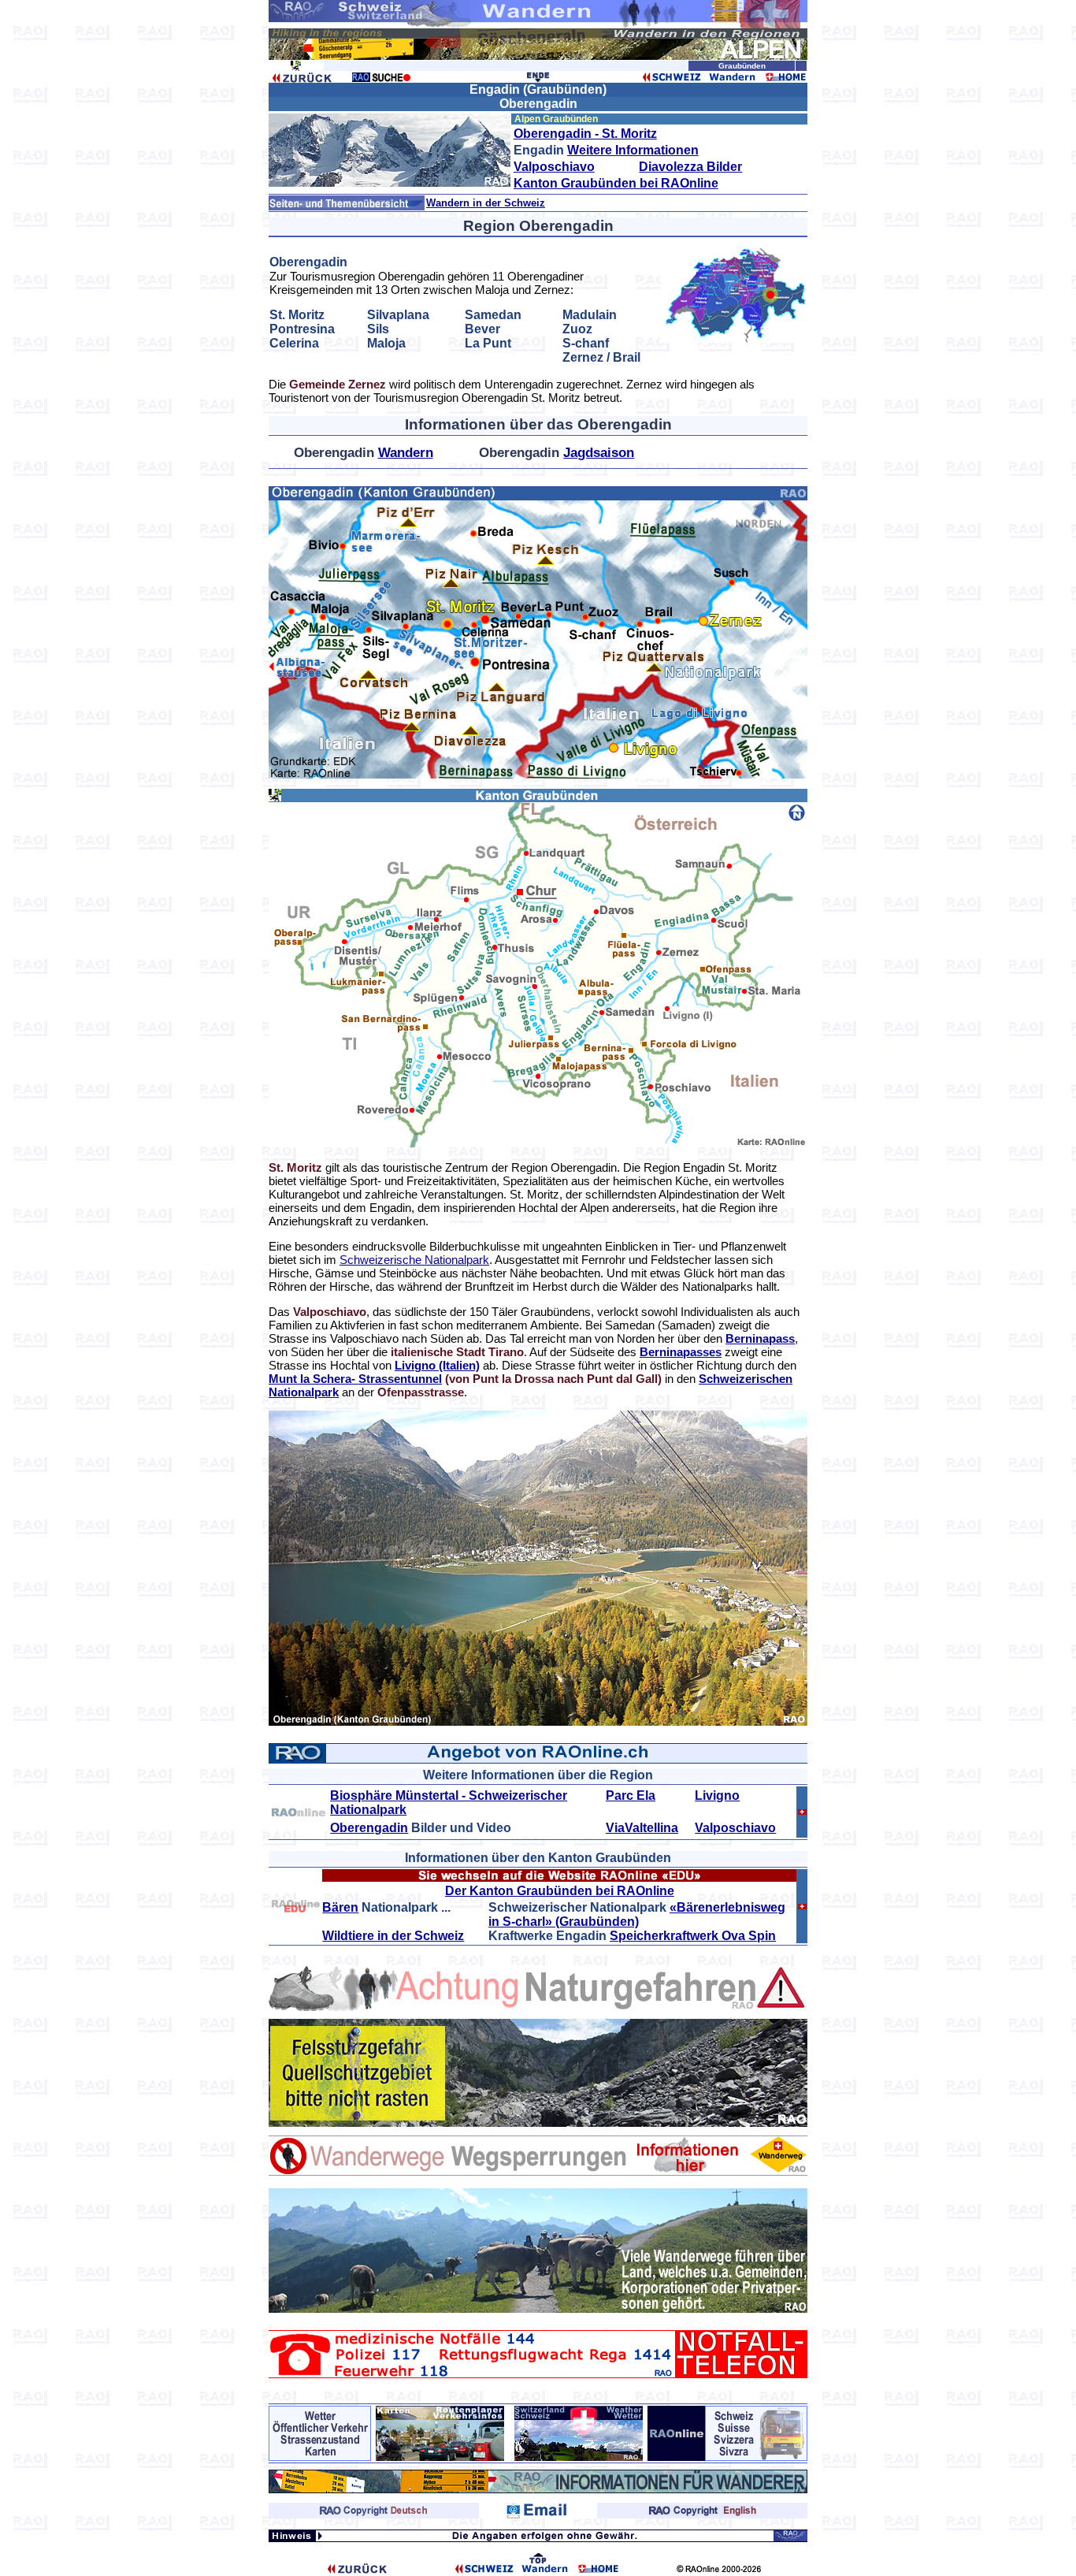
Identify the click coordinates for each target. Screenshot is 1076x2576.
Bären (340, 1907)
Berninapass (760, 1338)
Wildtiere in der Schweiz (393, 1936)
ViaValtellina (642, 1828)
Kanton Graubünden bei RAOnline (616, 183)
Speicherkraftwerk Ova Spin (693, 1936)
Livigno (717, 1795)
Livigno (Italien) (437, 1365)
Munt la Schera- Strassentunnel (355, 1379)
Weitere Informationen (633, 150)
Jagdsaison (599, 453)
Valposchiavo (554, 167)
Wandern (406, 453)
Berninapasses (681, 1352)
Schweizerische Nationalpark (414, 1260)
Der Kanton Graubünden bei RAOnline (560, 1891)
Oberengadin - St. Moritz (585, 134)
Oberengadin (369, 1828)
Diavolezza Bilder (690, 167)
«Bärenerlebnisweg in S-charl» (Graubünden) (637, 1914)
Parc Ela (631, 1795)
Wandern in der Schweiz (486, 203)
